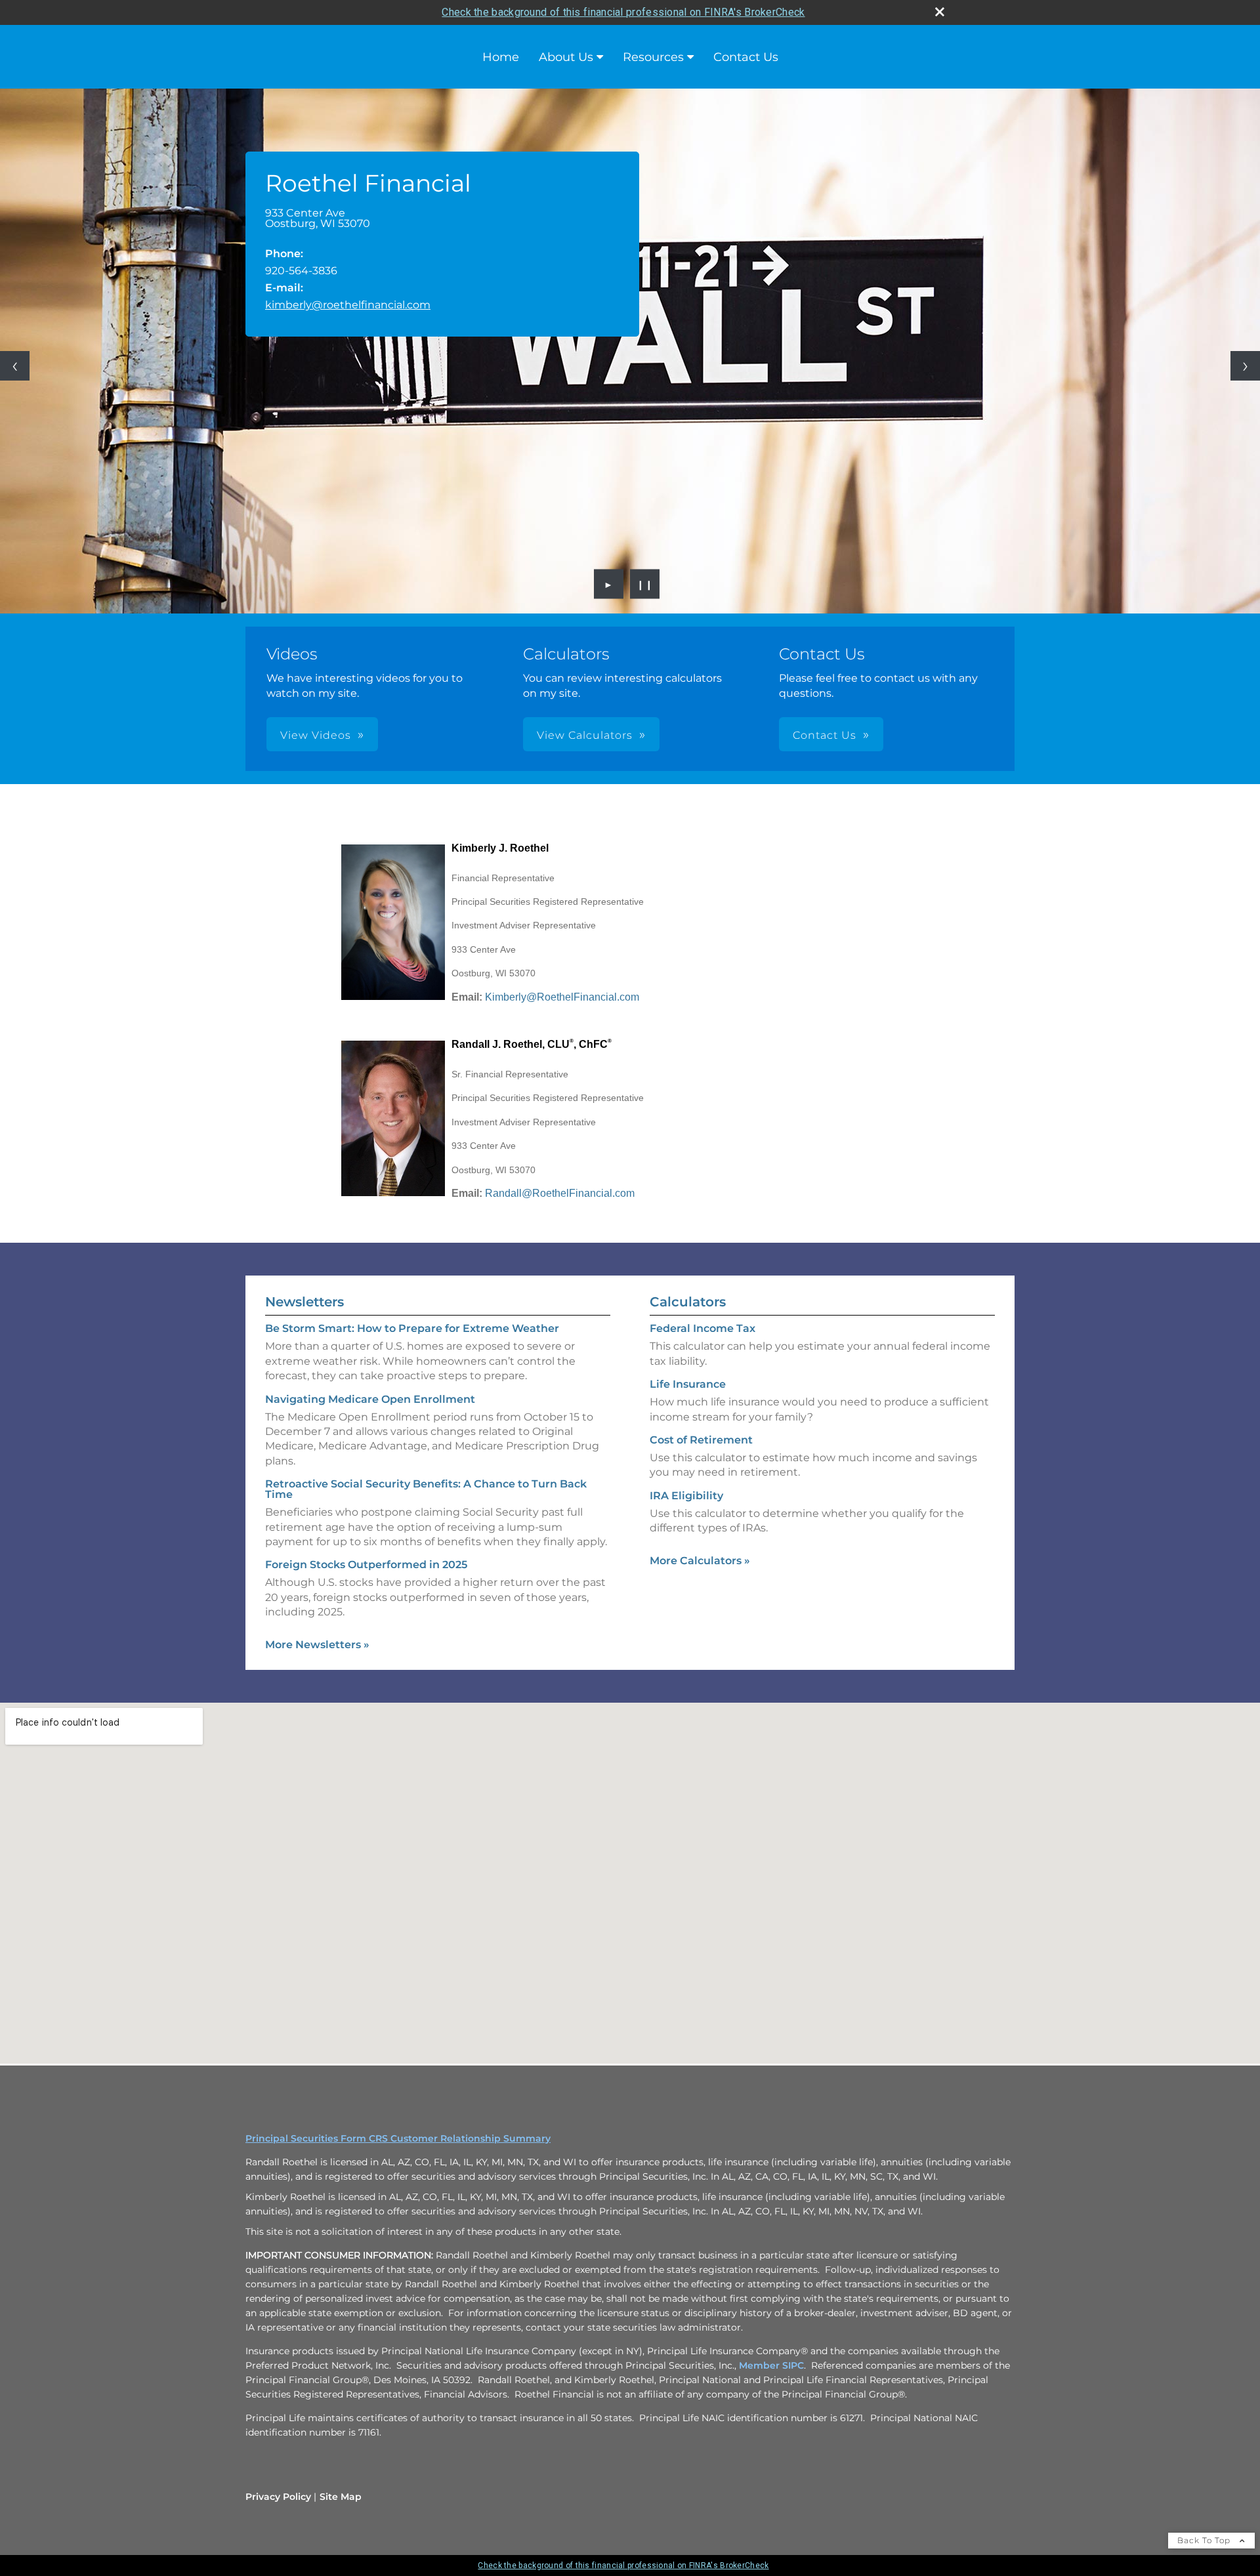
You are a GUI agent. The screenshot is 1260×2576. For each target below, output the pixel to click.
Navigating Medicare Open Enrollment (370, 1399)
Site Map (341, 2497)
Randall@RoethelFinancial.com (560, 1193)
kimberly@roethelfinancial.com (348, 305)
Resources (653, 57)
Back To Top (1205, 2540)
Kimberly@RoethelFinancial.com (562, 997)
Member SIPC (771, 2365)
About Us (566, 57)
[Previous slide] (15, 366)
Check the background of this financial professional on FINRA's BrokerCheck (623, 12)
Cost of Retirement (701, 1440)
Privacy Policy (278, 2497)
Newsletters (304, 1302)
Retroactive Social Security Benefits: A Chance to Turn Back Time (426, 1489)
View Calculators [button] (585, 735)
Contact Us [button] (825, 735)
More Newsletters (317, 1645)
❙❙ (645, 584)
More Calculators (700, 1561)
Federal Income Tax (703, 1328)
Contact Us (746, 57)
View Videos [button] (316, 735)
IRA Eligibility (686, 1496)
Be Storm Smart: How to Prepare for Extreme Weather (412, 1328)
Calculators (688, 1302)
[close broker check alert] (940, 12)
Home (501, 57)
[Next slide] (1245, 366)
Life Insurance (688, 1384)
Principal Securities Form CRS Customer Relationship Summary (398, 2138)
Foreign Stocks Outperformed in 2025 (366, 1565)
